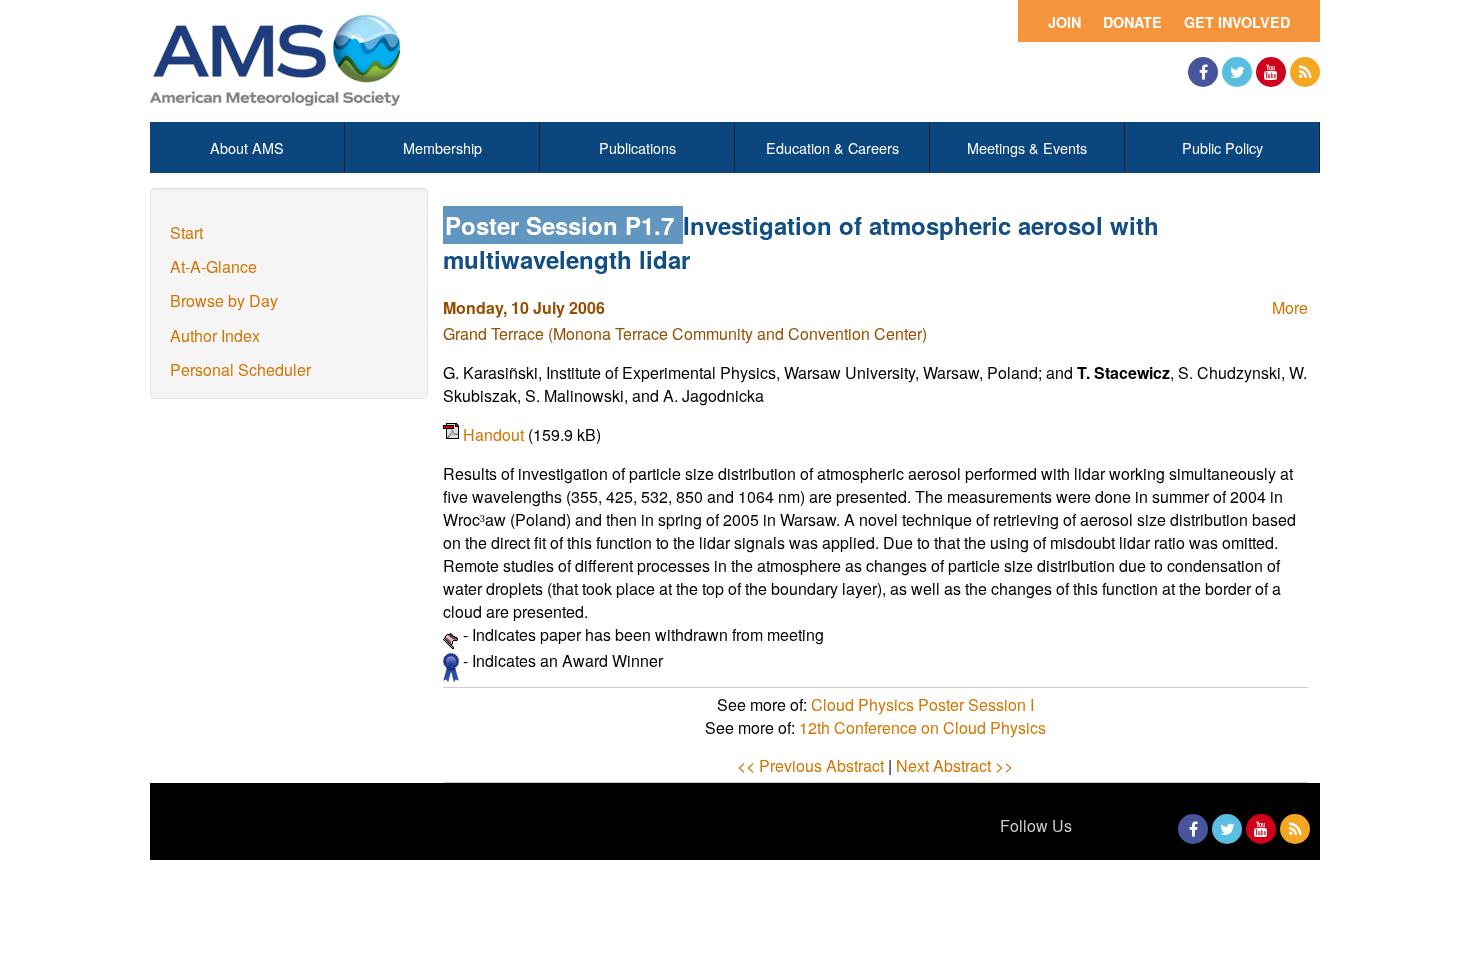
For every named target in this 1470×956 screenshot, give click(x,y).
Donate (1132, 22)
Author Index (215, 335)
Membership (442, 147)
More (1290, 307)
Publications (637, 147)
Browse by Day (224, 300)
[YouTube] (1271, 72)
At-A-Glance (213, 266)
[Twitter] (1237, 72)
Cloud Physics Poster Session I (922, 704)
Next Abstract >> (954, 765)
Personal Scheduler (240, 369)
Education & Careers (832, 147)
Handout (495, 434)
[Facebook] (1203, 72)
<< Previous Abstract (810, 765)
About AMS (247, 147)
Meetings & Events (1027, 147)
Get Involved (1237, 22)
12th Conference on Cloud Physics (922, 727)
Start (186, 232)
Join (1064, 22)
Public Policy (1222, 147)
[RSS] (1305, 72)
